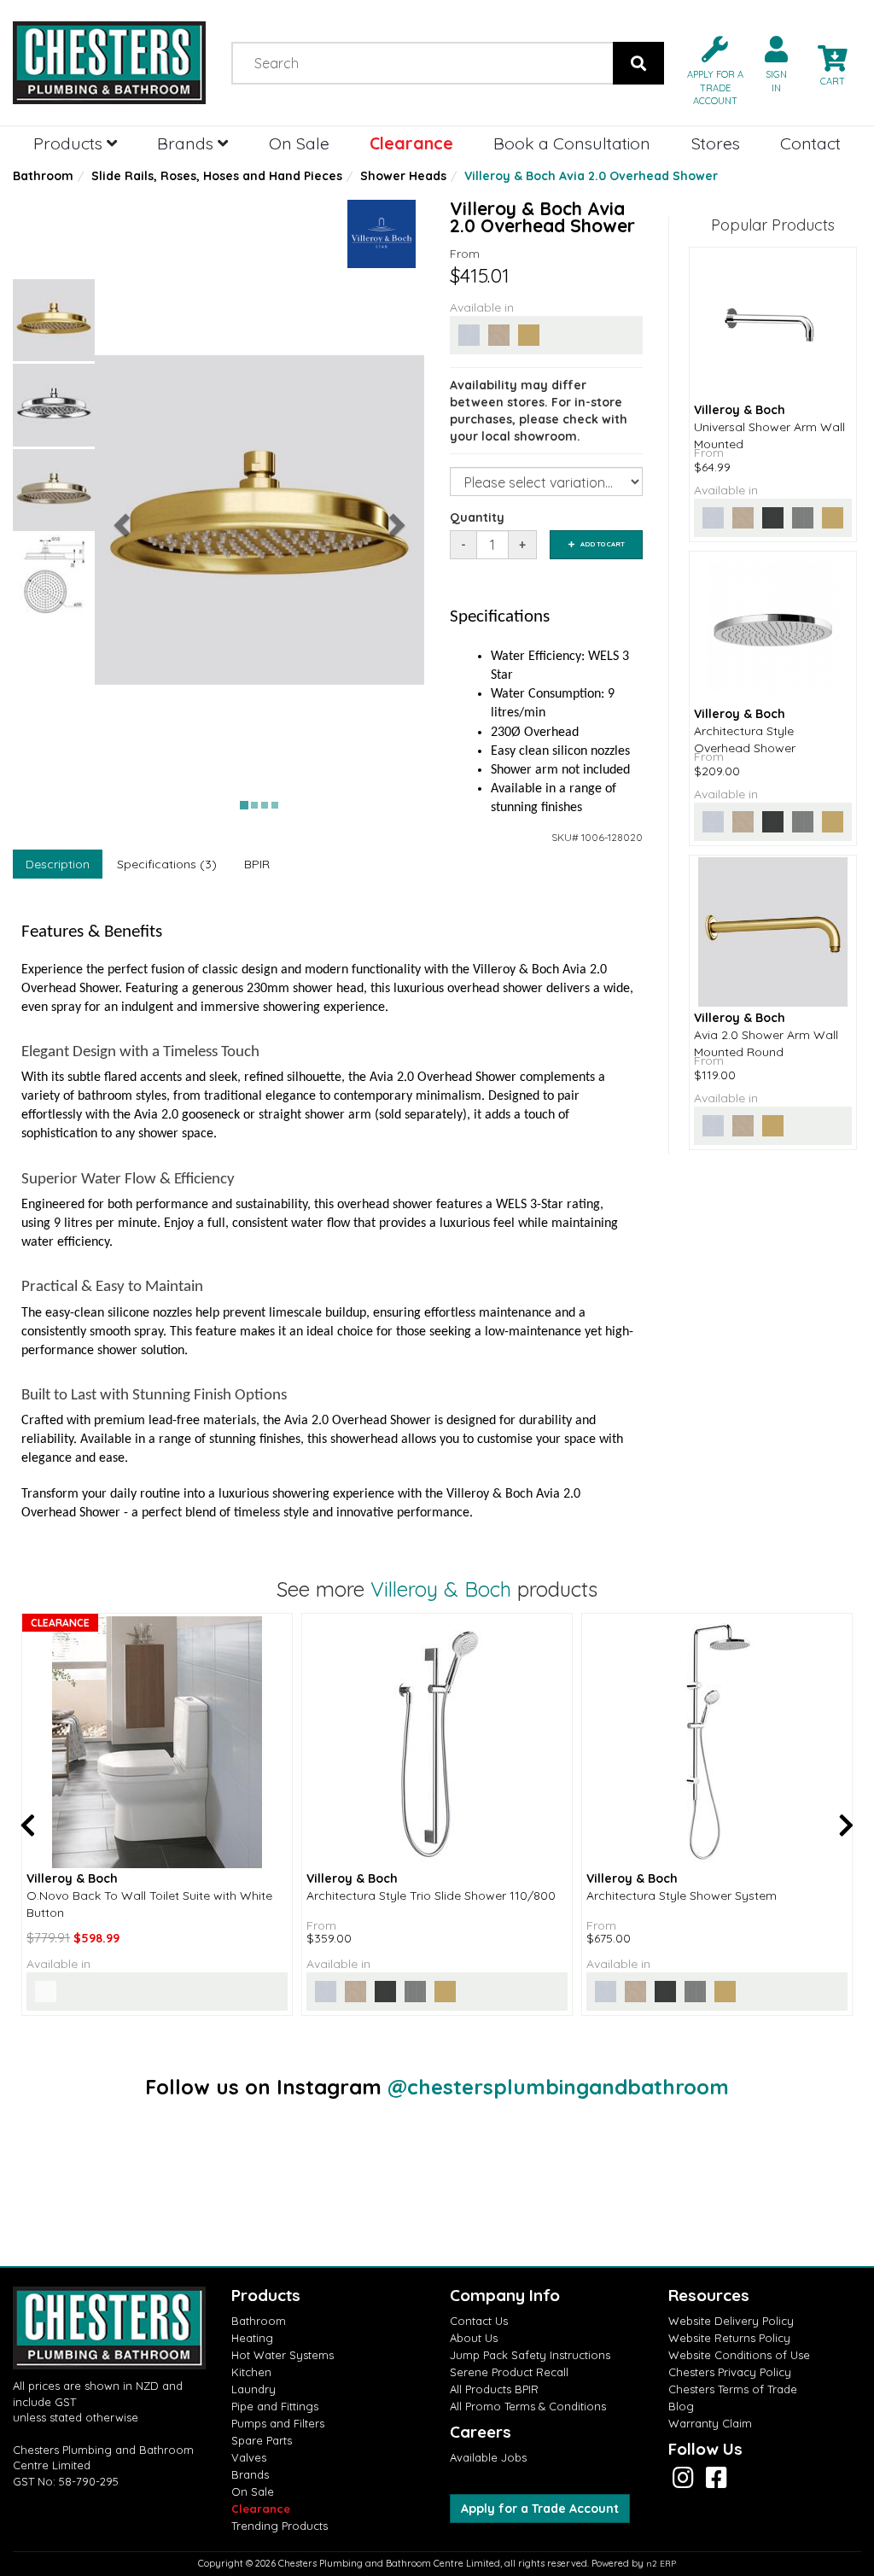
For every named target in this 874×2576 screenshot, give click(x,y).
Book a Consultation (572, 143)
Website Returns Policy (729, 2338)
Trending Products (280, 2526)
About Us (474, 2338)
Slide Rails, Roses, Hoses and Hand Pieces (217, 176)
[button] (708, 70)
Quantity (477, 517)
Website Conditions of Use (739, 2355)
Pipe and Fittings (275, 2406)
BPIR (257, 864)
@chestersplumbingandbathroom (558, 2087)
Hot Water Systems (283, 2355)
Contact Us (479, 2321)
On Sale (299, 143)
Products (70, 143)
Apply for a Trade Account (540, 2509)
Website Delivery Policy (731, 2321)
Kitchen (251, 2372)
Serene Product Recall (509, 2372)
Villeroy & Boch (441, 1589)
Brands (187, 143)
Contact (810, 143)
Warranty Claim (710, 2423)
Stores (716, 143)
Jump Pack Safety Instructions (530, 2355)
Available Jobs (488, 2457)
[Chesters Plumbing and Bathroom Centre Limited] (109, 63)
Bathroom (43, 176)
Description (58, 864)
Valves (249, 2457)
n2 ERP (661, 2564)
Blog (681, 2406)
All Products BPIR (494, 2389)
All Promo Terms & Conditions (528, 2406)
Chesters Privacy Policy (730, 2372)
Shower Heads (403, 176)
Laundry (253, 2389)
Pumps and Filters (278, 2423)
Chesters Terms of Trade (733, 2389)
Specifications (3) (167, 864)
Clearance (411, 143)
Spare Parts (262, 2440)
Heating (252, 2338)
